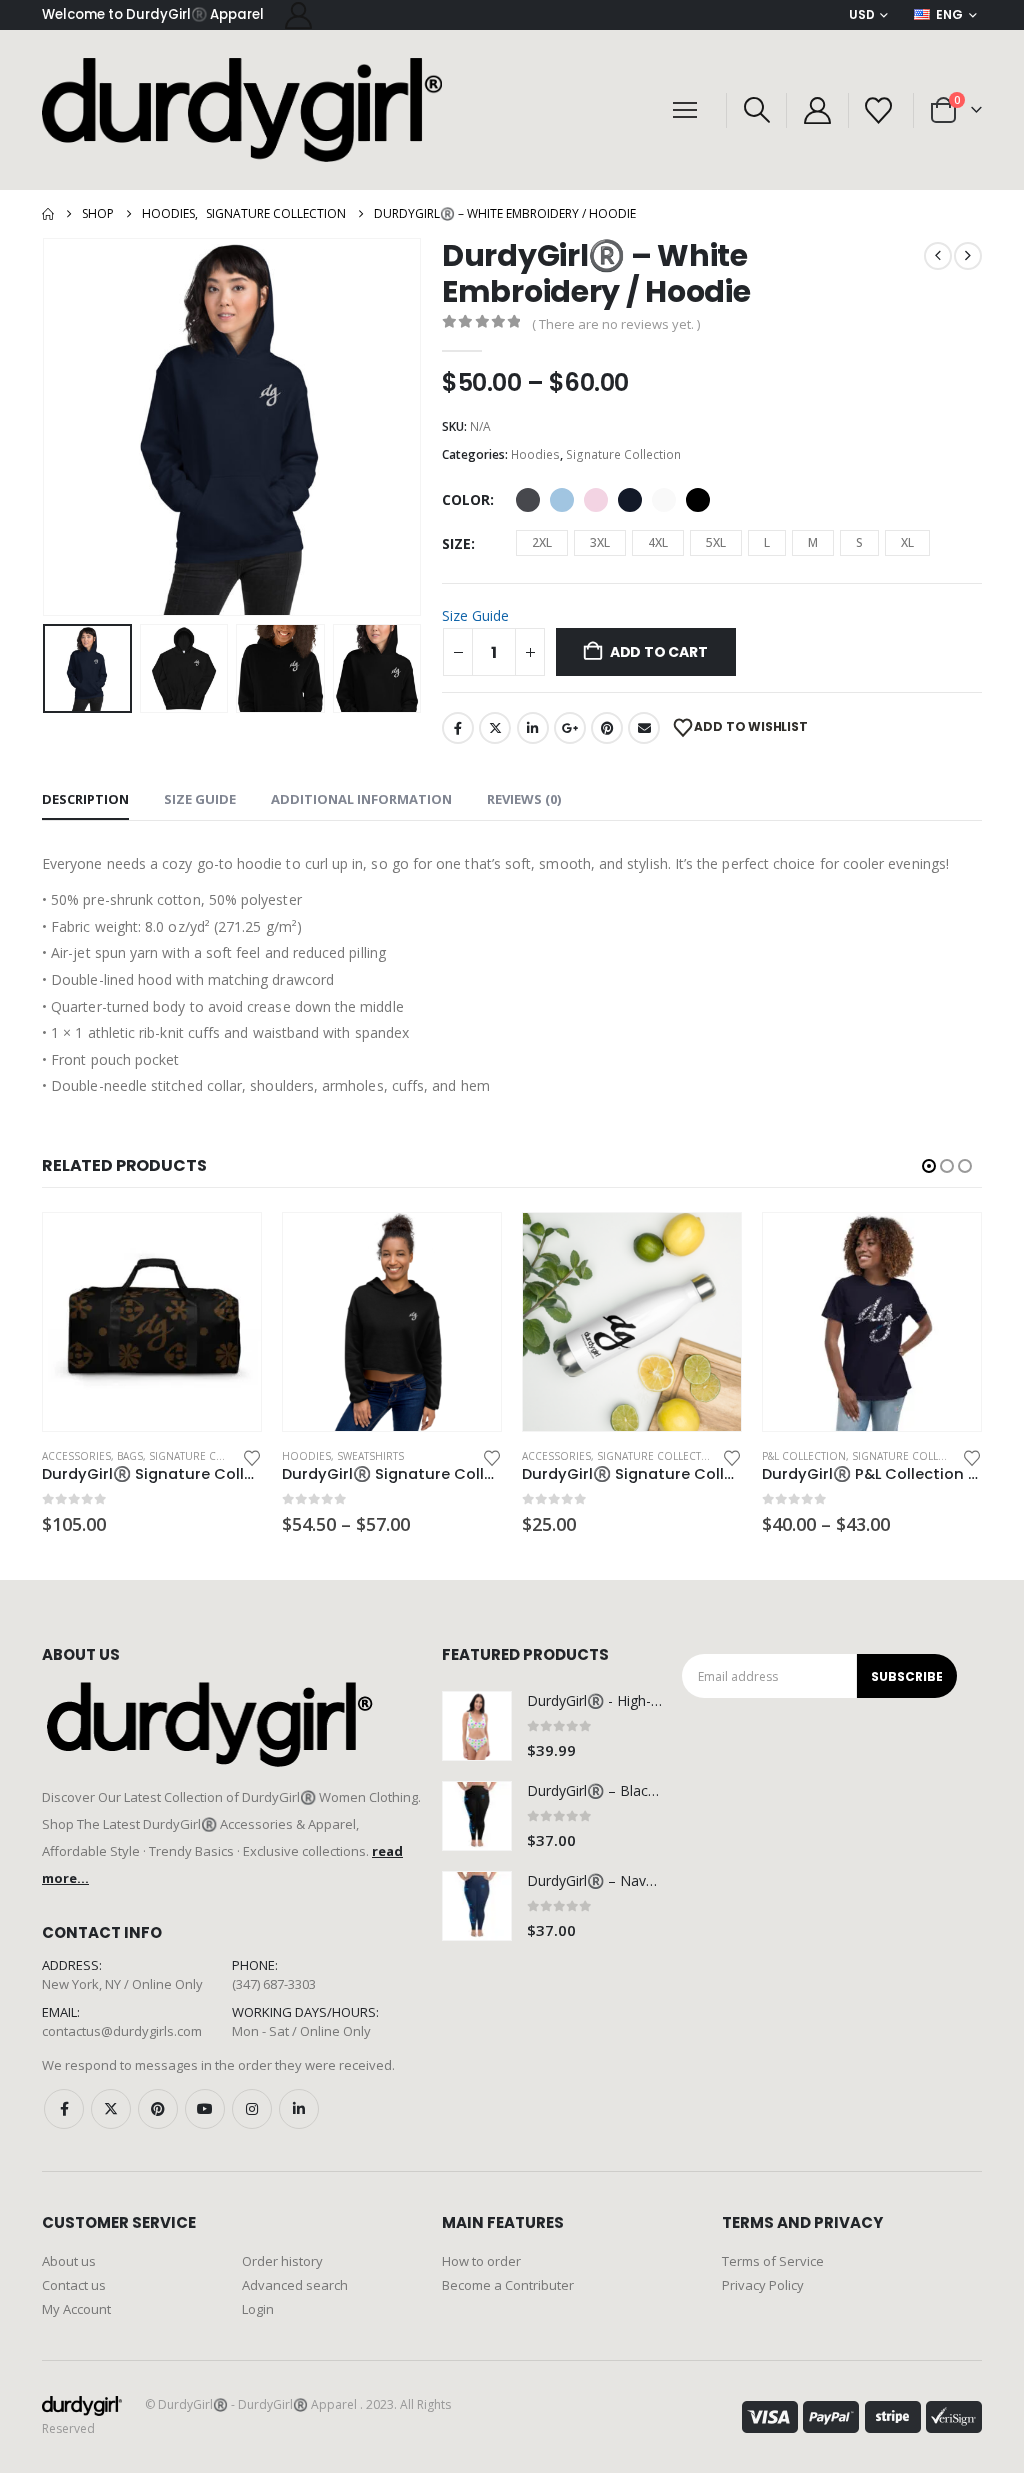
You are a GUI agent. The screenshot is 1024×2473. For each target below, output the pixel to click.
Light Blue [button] (562, 500)
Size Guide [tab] (200, 799)
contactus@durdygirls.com (122, 2031)
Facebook (458, 728)
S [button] (859, 542)
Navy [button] (630, 500)
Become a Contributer (508, 2285)
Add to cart (659, 652)
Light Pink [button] (596, 500)
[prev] (938, 256)
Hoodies (535, 454)
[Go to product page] (152, 1322)
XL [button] (907, 542)
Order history (282, 2261)
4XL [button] (658, 542)
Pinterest (607, 728)
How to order (481, 2261)
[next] (968, 256)
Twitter (495, 728)
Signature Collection (623, 454)
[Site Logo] (242, 110)
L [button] (767, 542)
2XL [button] (542, 542)
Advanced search (295, 2285)
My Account (76, 2309)
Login (258, 2309)
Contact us (74, 2285)
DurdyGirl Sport (916, 1456)
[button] (756, 110)
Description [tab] (85, 799)
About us (69, 2261)
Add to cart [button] (468, 1246)
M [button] (813, 542)
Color (466, 499)
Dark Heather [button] (528, 500)
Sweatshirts (130, 1456)
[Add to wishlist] (252, 1456)
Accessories (316, 1456)
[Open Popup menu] (685, 110)
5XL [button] (716, 542)
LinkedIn (533, 728)
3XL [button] (600, 542)
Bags (850, 1456)
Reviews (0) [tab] (524, 799)
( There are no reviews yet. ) (616, 324)
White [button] (664, 500)
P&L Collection (564, 1456)
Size (456, 543)
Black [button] (698, 500)
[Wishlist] (879, 110)
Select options (228, 1246)
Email (644, 728)
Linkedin (299, 2109)
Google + (570, 728)
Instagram (252, 2109)
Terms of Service (773, 2261)
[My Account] (298, 15)
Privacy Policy (763, 2285)
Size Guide (475, 615)
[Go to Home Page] (48, 214)
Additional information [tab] (361, 799)
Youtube (205, 2109)
